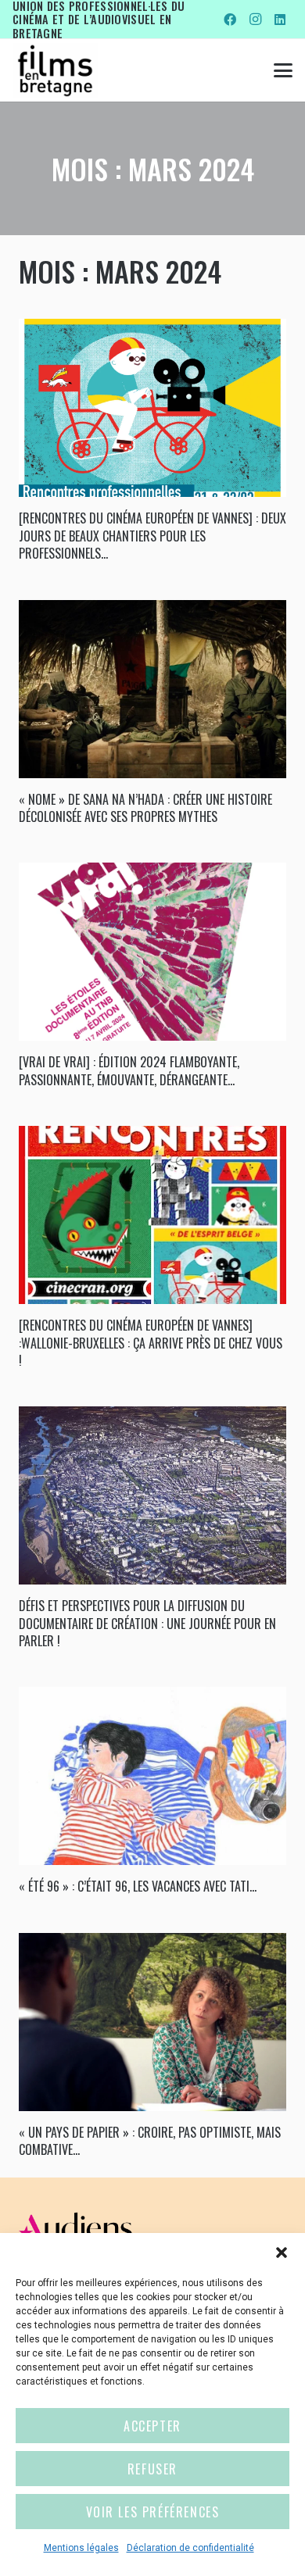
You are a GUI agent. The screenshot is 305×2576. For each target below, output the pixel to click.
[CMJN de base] (55, 70)
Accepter (152, 2426)
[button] (282, 2253)
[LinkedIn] (280, 20)
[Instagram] (255, 20)
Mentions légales (81, 2548)
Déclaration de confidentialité (190, 2548)
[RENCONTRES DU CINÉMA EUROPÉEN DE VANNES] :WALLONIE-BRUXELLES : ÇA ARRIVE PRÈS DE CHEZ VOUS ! (151, 1343)
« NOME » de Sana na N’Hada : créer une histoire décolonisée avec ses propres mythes (145, 808)
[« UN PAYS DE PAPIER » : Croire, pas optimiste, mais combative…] (152, 2022)
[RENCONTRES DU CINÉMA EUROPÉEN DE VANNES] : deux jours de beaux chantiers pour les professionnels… (152, 536)
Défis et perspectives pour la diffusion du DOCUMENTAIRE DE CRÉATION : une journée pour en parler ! (147, 1623)
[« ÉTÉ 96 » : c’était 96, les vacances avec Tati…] (152, 1776)
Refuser (152, 2469)
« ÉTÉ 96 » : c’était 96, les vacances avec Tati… (138, 1886)
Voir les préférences (153, 2512)
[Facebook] (230, 20)
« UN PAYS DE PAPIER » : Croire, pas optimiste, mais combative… (150, 2141)
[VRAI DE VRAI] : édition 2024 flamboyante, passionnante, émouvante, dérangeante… (129, 1070)
